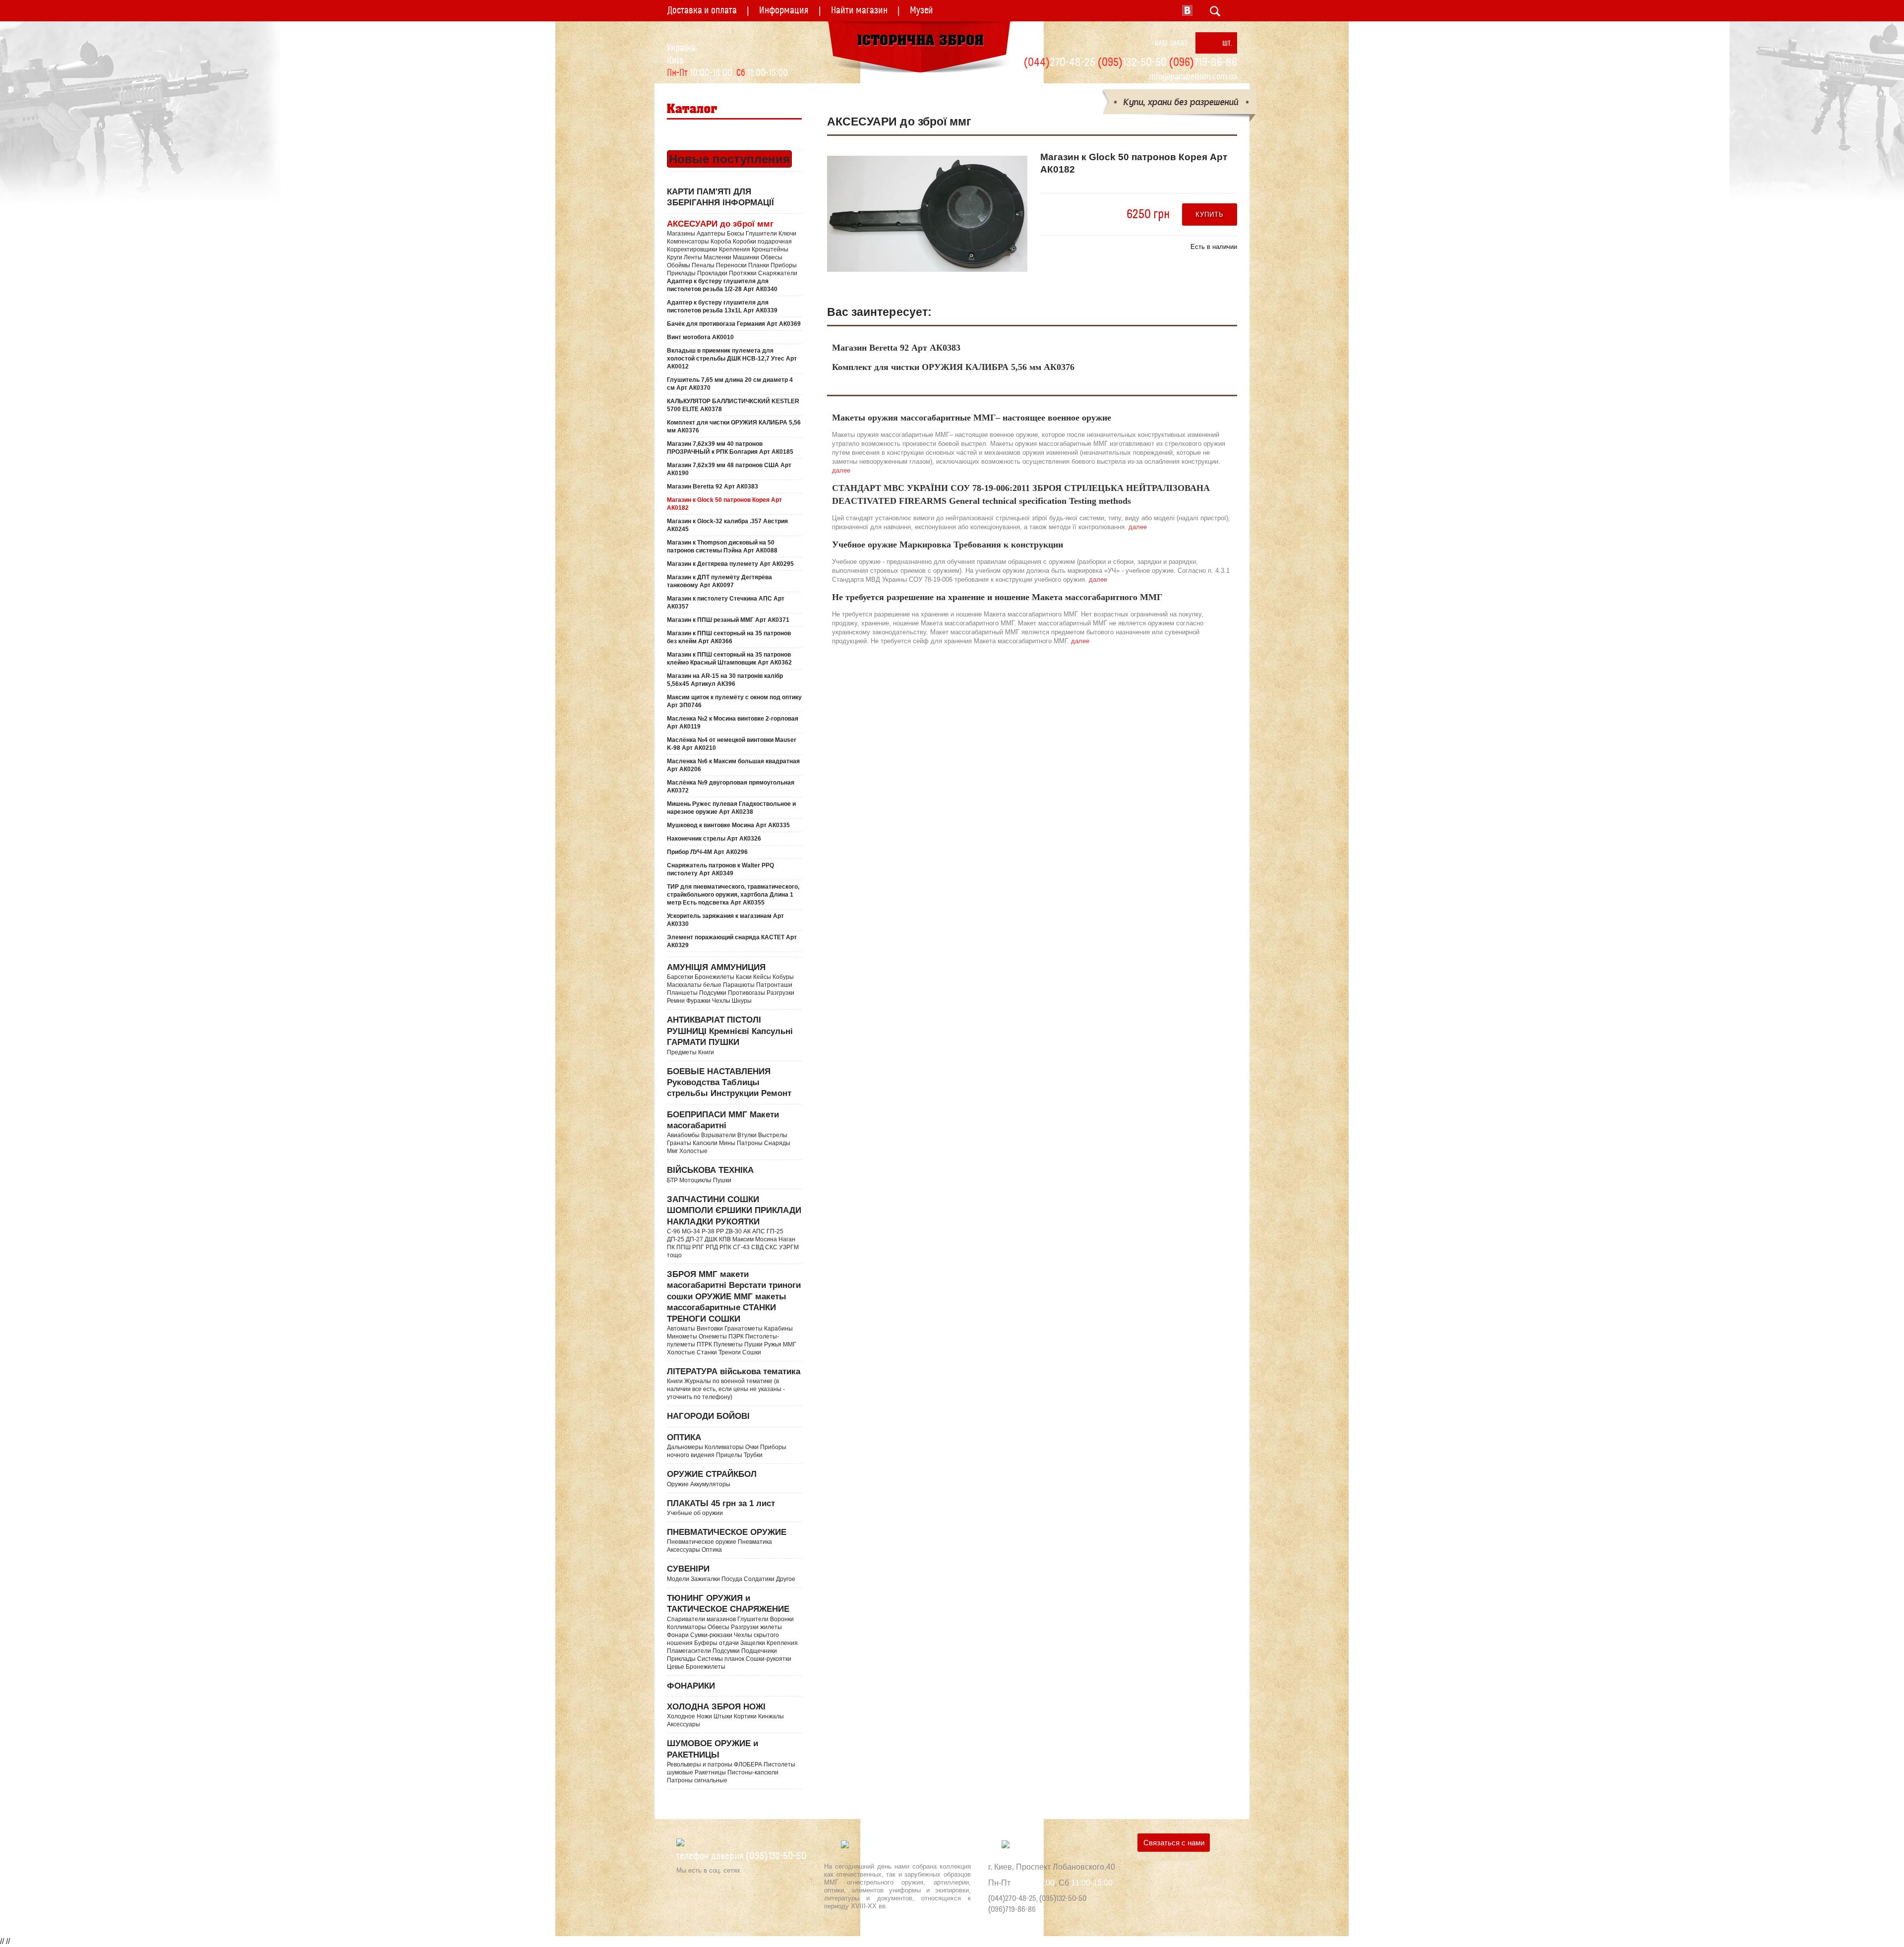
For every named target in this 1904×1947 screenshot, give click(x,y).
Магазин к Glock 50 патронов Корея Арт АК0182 (724, 504)
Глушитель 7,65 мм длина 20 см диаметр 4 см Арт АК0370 (730, 384)
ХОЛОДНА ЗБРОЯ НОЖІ (725, 1715)
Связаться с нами (1174, 1843)
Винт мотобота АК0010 (700, 337)
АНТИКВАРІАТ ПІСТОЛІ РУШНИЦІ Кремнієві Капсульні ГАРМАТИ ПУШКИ (730, 1035)
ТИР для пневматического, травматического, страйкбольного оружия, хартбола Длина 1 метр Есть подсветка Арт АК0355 (733, 895)
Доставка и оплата (702, 10)
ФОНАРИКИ (691, 1686)
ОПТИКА (727, 1446)
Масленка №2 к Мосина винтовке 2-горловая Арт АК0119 (733, 723)
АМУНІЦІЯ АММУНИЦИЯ (731, 983)
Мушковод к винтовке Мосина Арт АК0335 (728, 825)
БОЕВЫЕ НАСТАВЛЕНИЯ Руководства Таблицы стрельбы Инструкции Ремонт (729, 1083)
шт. (1227, 43)
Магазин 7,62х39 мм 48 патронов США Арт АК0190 (729, 469)
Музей (922, 10)
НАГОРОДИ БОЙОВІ (708, 1416)
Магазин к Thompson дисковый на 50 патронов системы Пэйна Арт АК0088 (722, 547)
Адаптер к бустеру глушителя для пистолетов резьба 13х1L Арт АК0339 (722, 306)
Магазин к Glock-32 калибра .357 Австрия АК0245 (727, 525)
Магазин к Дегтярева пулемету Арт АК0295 (730, 564)
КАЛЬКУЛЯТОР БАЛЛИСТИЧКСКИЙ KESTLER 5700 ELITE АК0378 (733, 405)
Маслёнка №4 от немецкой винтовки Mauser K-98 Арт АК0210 (732, 744)
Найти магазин (859, 10)
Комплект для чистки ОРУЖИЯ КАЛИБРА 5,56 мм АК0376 (734, 426)
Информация (784, 10)
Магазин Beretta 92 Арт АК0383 (713, 487)
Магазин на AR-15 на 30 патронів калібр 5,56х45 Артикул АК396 (725, 680)
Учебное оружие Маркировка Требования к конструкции (948, 545)
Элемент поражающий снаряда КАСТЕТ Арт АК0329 (732, 941)
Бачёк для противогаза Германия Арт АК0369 (734, 324)
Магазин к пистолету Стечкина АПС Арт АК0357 (726, 603)
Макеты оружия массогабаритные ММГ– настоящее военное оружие (972, 418)
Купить (1209, 214)
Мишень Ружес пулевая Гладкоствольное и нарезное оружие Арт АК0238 (731, 808)
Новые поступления (729, 159)
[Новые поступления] (668, 140)
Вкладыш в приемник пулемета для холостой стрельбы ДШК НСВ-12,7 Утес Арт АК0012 (732, 359)
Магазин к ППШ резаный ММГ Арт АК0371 (728, 620)
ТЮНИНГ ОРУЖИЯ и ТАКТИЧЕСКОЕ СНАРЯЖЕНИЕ (732, 1632)
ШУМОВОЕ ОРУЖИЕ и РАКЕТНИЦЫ (731, 1761)
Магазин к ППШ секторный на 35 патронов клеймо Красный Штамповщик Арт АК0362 (729, 659)
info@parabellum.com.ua (1193, 77)
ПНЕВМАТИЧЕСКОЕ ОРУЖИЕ (727, 1540)
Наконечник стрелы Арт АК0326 (714, 839)
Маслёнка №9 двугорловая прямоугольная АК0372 (731, 787)
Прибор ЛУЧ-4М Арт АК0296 (707, 852)
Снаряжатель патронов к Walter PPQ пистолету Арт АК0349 (720, 869)
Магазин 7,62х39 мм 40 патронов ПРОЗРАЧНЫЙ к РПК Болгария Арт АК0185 (730, 448)
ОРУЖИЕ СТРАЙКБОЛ (712, 1478)
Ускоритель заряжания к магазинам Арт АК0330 (725, 920)
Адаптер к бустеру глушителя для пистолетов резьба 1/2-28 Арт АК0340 (722, 285)
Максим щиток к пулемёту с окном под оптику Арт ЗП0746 (734, 701)
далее (841, 470)
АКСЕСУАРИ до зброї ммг (732, 248)
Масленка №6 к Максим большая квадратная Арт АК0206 (733, 765)
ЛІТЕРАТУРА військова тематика (734, 1384)
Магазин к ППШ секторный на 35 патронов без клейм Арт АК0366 (729, 637)
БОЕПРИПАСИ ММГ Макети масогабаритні (729, 1132)
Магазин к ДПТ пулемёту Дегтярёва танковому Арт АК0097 (719, 581)
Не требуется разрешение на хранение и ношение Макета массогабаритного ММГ (997, 597)
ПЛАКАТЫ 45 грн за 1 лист (721, 1508)
